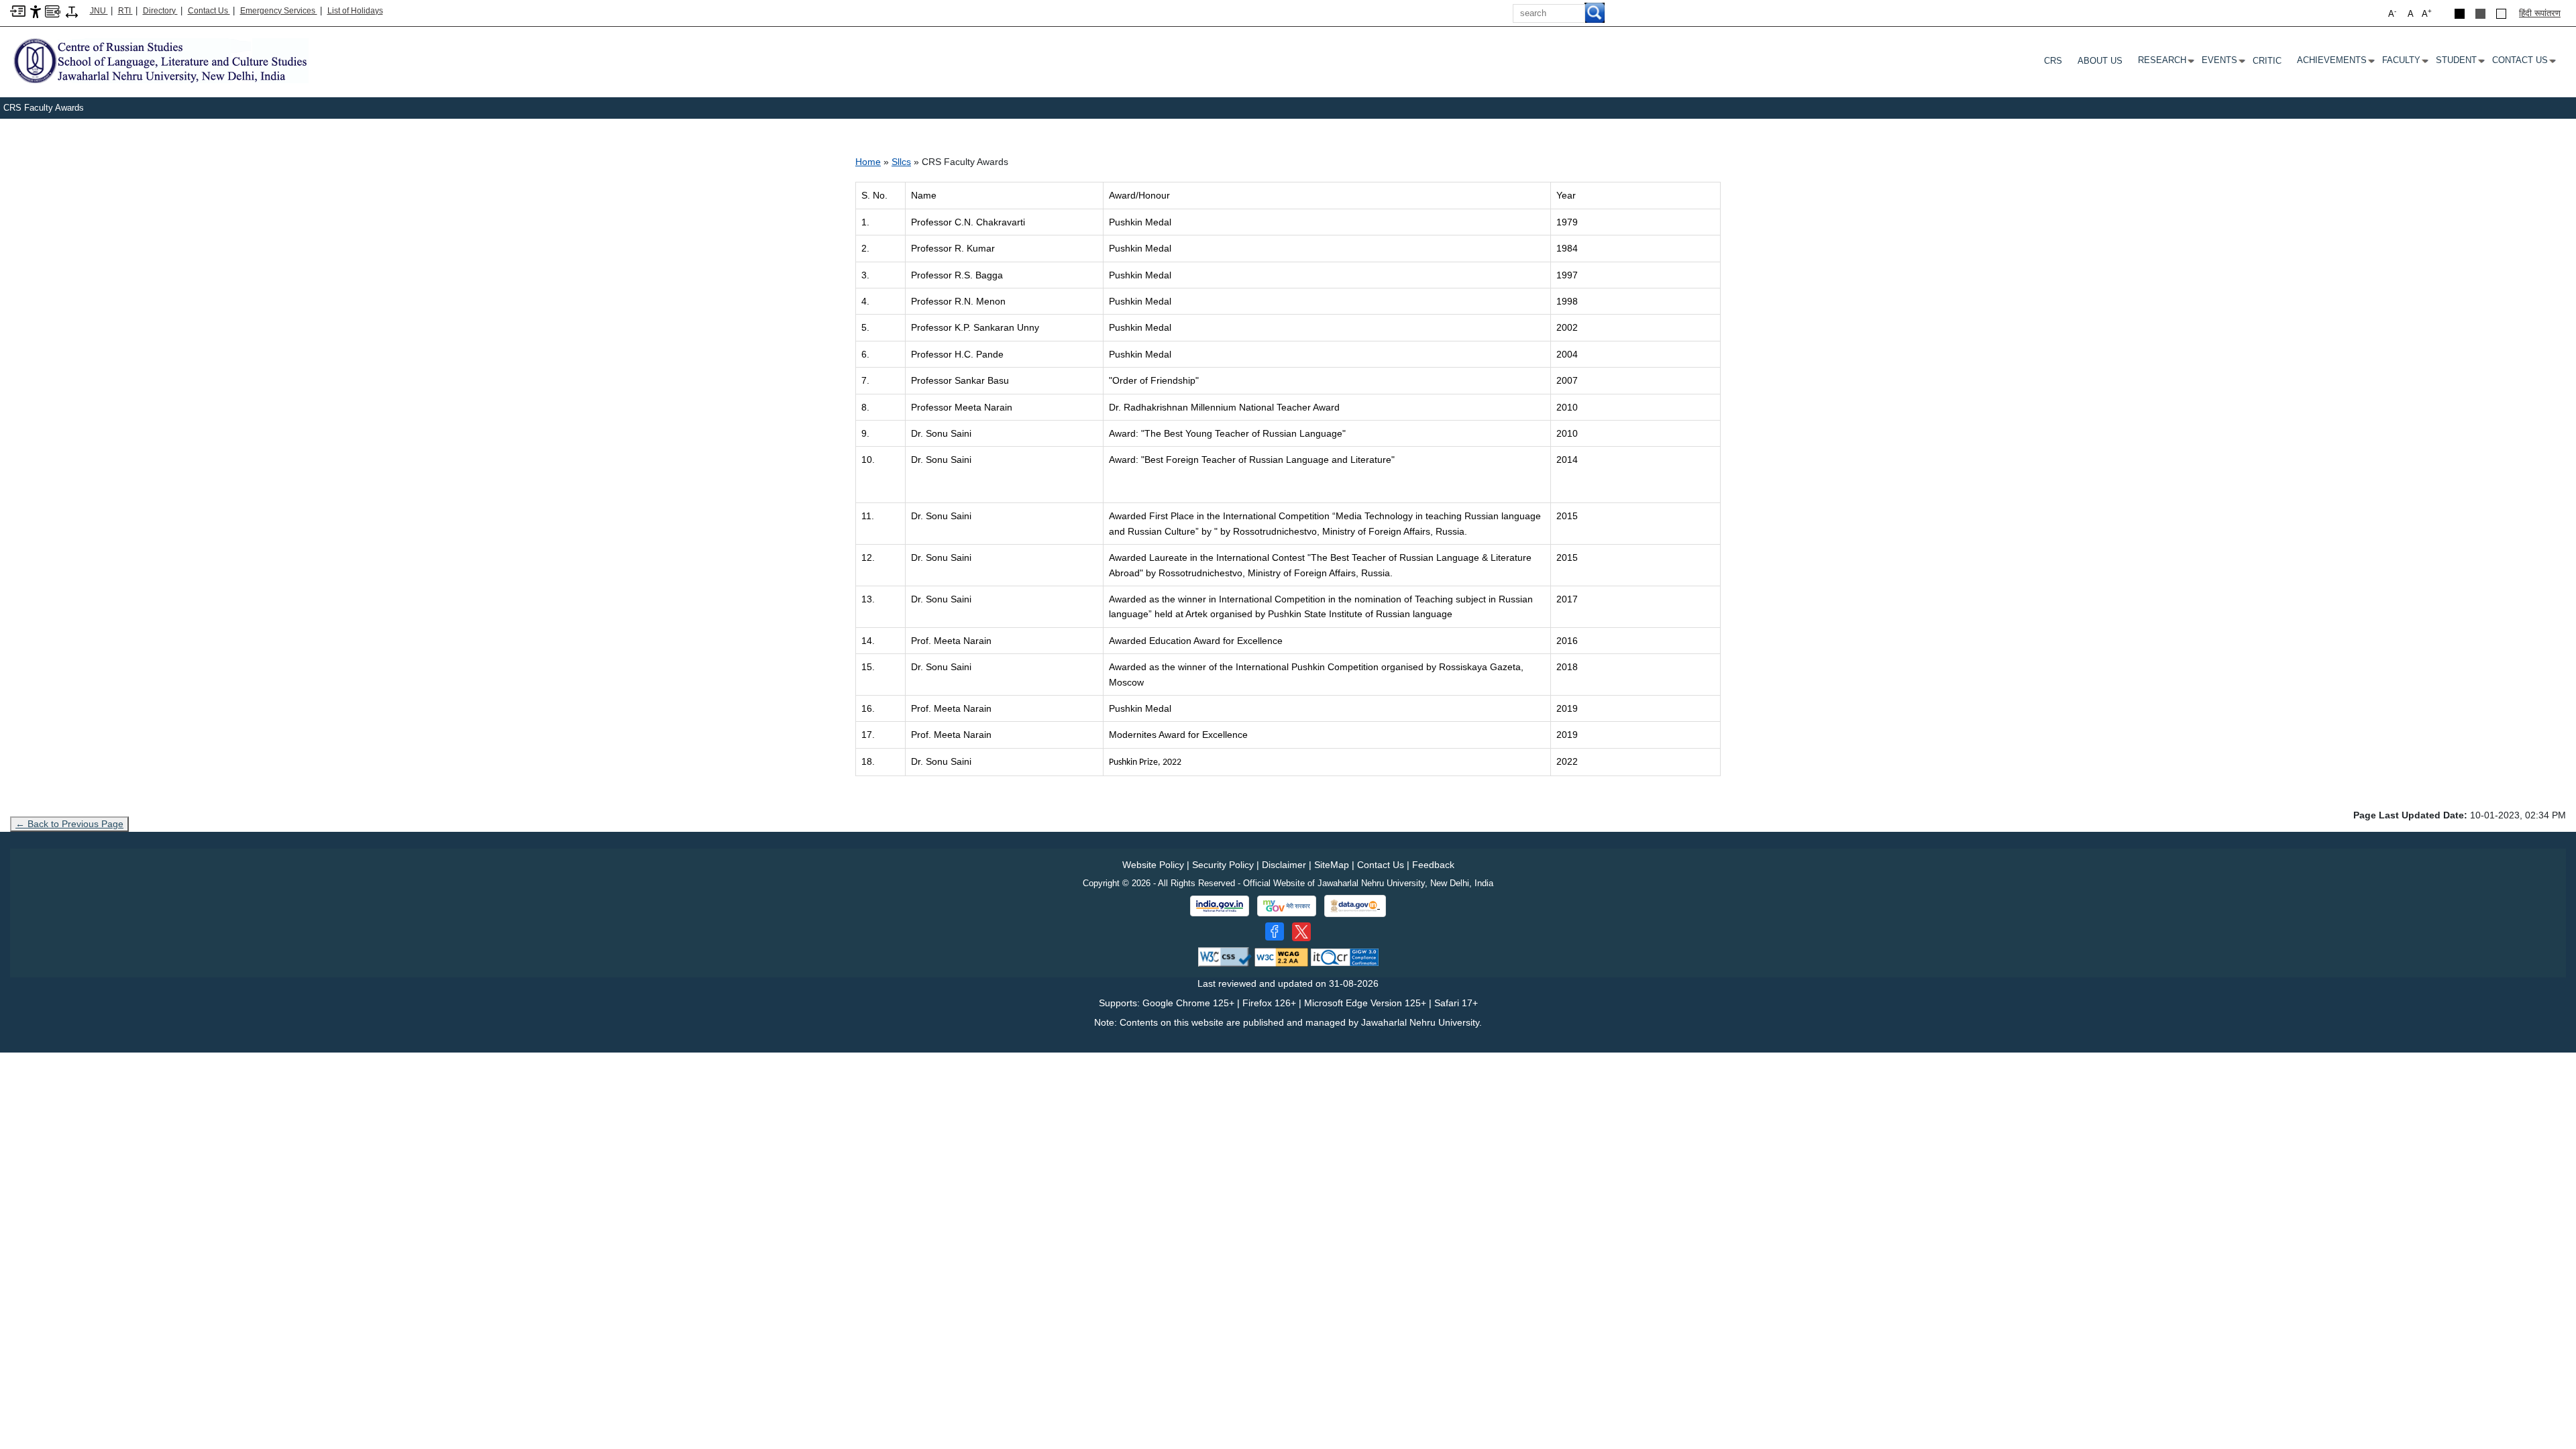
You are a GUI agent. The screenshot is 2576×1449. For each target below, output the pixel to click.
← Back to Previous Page (69, 824)
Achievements (2334, 63)
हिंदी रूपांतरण (2540, 13)
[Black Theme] (2460, 14)
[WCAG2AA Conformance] (1281, 956)
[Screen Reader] (53, 10)
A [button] (2427, 13)
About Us (2100, 61)
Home (868, 162)
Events (2222, 63)
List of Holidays (355, 11)
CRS (2053, 61)
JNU (99, 11)
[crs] (159, 60)
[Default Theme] (2501, 14)
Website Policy (1153, 865)
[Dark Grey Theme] (2480, 14)
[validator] (1225, 956)
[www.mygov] (1287, 906)
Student (2459, 63)
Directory (160, 11)
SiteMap (1332, 865)
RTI (125, 11)
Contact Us (209, 11)
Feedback (1433, 865)
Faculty (2404, 63)
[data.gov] (1355, 906)
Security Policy (1223, 865)
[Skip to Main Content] (18, 10)
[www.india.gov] (1220, 906)
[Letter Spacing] (72, 11)
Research (2165, 63)
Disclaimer (1284, 865)
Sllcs (901, 162)
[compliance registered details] (1345, 956)
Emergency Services (279, 11)
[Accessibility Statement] (36, 11)
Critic (2267, 61)
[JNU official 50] (1301, 932)
